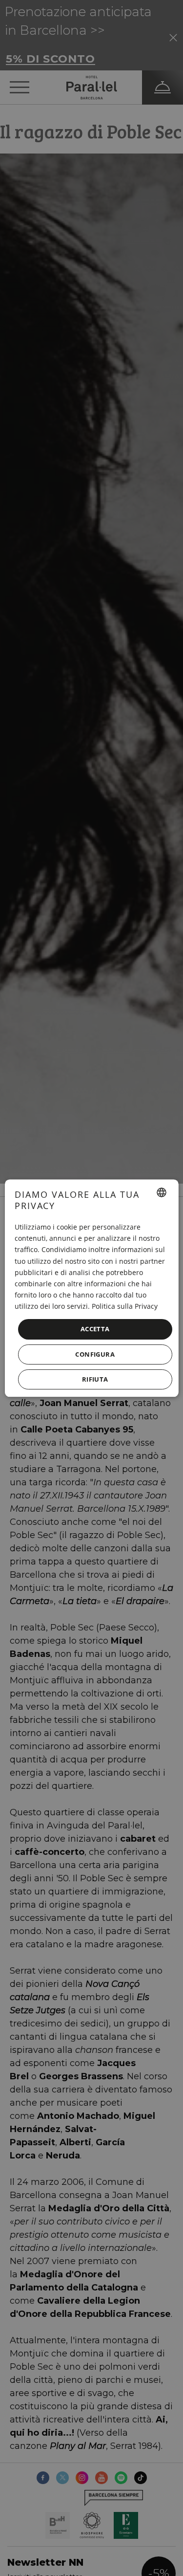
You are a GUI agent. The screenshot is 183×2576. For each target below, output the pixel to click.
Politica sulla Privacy (124, 1306)
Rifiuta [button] (95, 1379)
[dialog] (91, 1288)
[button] (95, 1354)
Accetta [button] (95, 1329)
